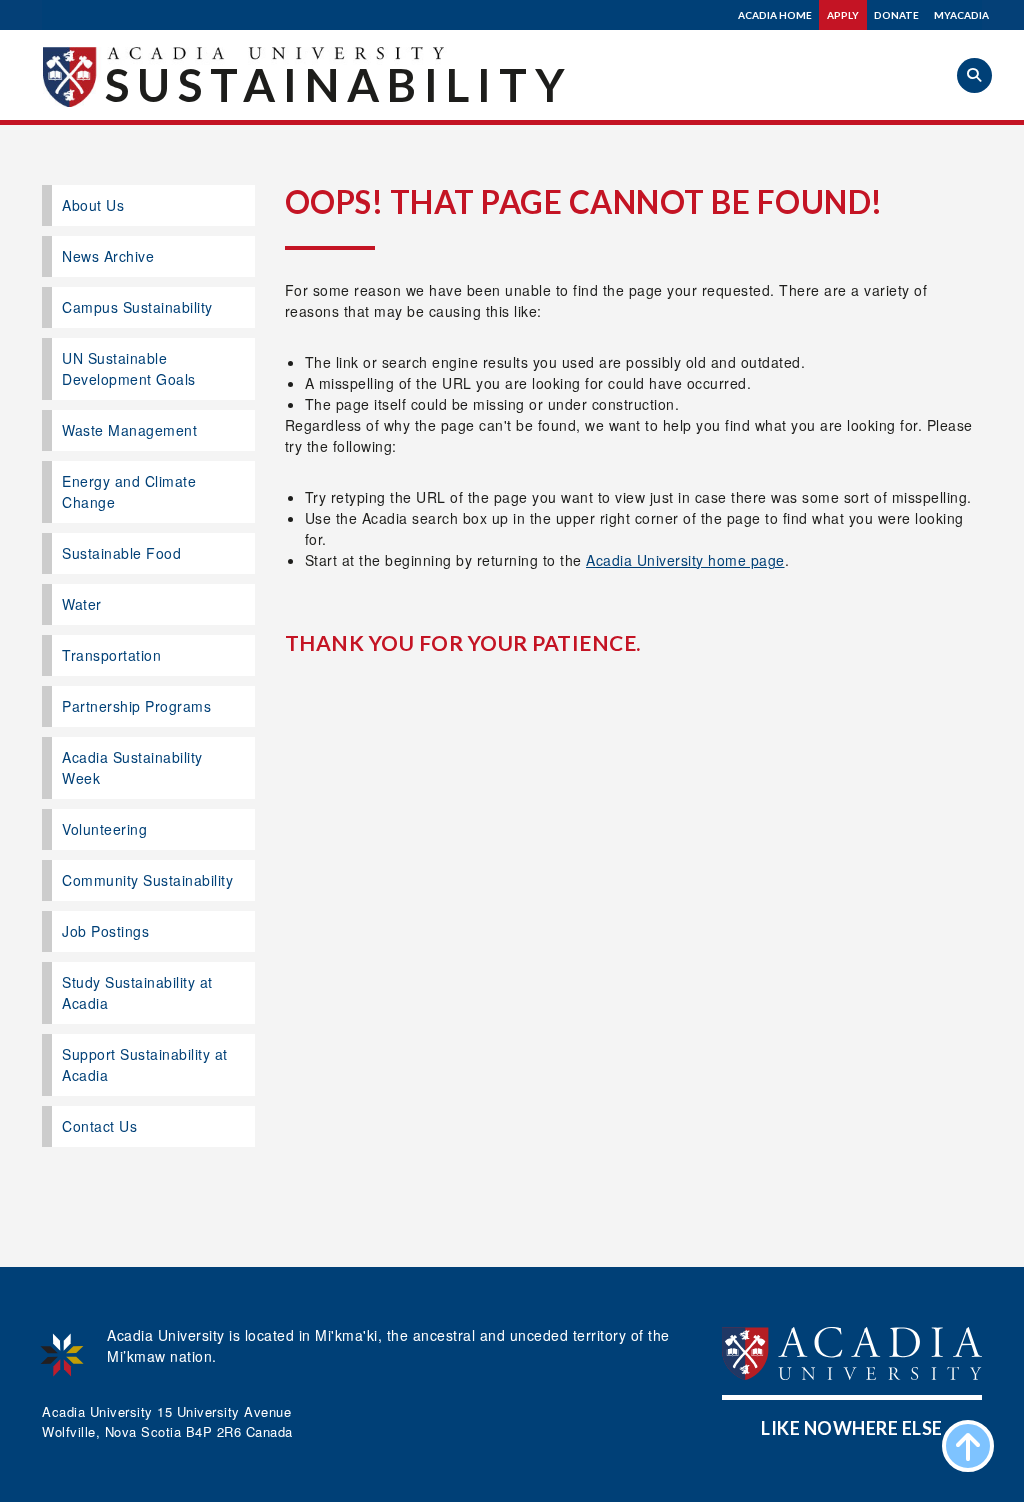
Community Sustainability (147, 880)
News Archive (108, 256)
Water (82, 604)
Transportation (111, 655)
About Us (93, 205)
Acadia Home (775, 15)
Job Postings (105, 931)
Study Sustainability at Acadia (137, 992)
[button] (974, 75)
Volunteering (104, 829)
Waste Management (129, 430)
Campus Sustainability (137, 307)
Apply (843, 15)
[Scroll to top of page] (968, 1446)
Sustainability (339, 84)
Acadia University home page (685, 560)
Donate (896, 15)
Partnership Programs (136, 706)
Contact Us (99, 1126)
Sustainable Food (121, 553)
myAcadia (961, 15)
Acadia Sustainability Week (132, 767)
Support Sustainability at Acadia (145, 1064)
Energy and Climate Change (129, 491)
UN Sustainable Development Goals (129, 368)
